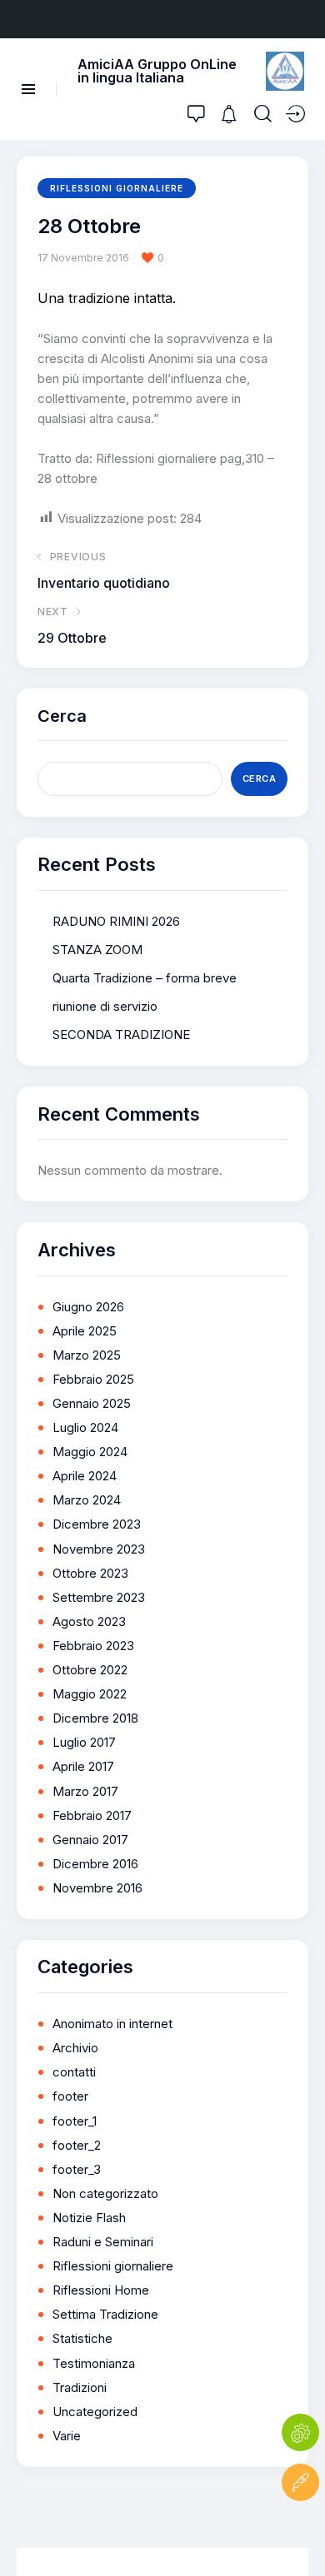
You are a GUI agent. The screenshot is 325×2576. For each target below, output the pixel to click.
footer (70, 2096)
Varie (67, 2436)
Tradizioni (80, 2387)
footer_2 (77, 2145)
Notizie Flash (89, 2218)
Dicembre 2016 (95, 1864)
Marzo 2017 (85, 1791)
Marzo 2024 (87, 1500)
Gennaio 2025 (92, 1403)
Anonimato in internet (112, 2024)
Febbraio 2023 (93, 1646)
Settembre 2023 (99, 1597)
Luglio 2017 (84, 1742)
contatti (74, 2072)
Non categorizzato (105, 2193)
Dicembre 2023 (97, 1524)
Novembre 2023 (99, 1549)
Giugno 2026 (88, 1307)
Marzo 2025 (87, 1355)
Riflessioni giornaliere (117, 188)
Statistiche (82, 2338)
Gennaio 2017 (90, 1840)
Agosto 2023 (89, 1621)
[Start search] (263, 114)
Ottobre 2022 (90, 1670)
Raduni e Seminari (103, 2242)
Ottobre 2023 (90, 1573)
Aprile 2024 (85, 1476)
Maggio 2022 (90, 1694)
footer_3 (77, 2169)
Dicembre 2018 (95, 1718)
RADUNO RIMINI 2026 (116, 921)
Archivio (75, 2048)
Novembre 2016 (97, 1888)
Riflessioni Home (101, 2290)
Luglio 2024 (85, 1427)
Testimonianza (94, 2363)
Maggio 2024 (90, 1452)
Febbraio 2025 (93, 1379)
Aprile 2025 (85, 1331)
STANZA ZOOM (97, 950)
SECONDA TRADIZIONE (121, 1034)
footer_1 (75, 2121)
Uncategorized (95, 2412)
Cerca (62, 716)
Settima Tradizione (105, 2314)
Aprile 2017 (83, 1766)
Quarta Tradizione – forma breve (145, 978)
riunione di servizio (105, 1006)
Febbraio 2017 (92, 1815)
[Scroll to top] (300, 2532)
